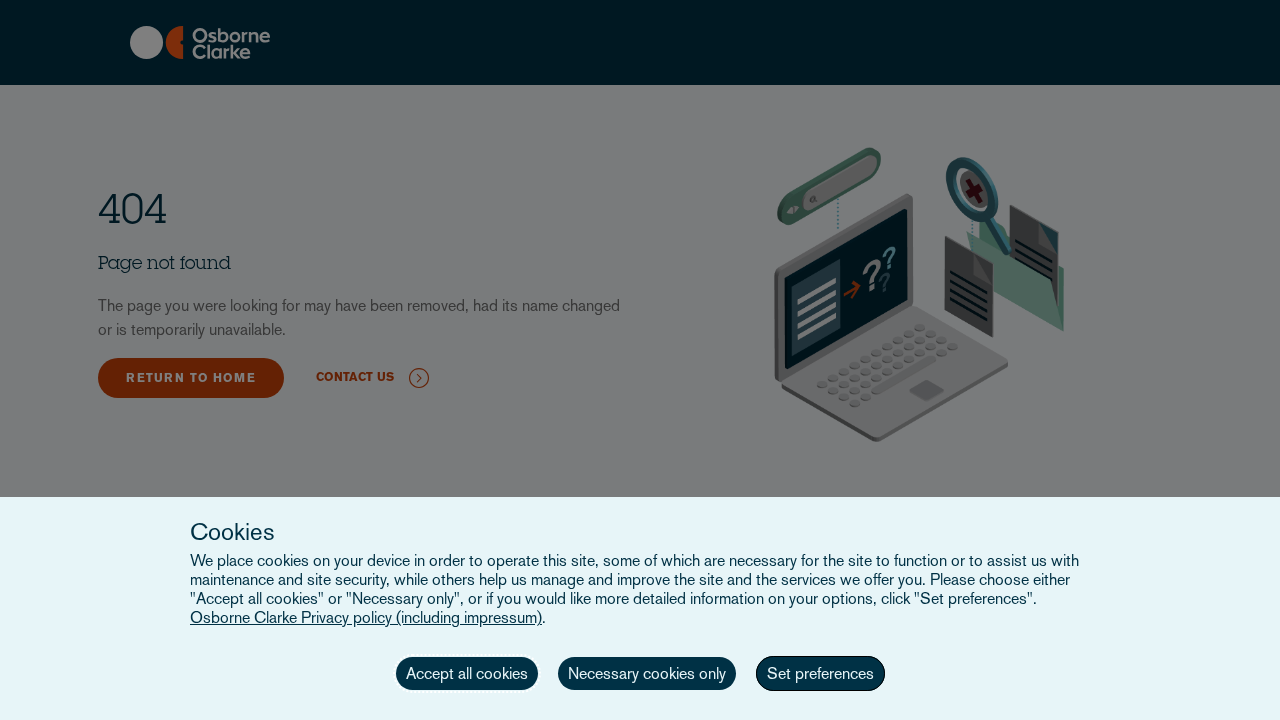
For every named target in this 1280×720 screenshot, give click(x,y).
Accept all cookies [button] (467, 673)
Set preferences (820, 673)
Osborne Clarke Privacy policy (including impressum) (366, 617)
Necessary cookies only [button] (647, 673)
